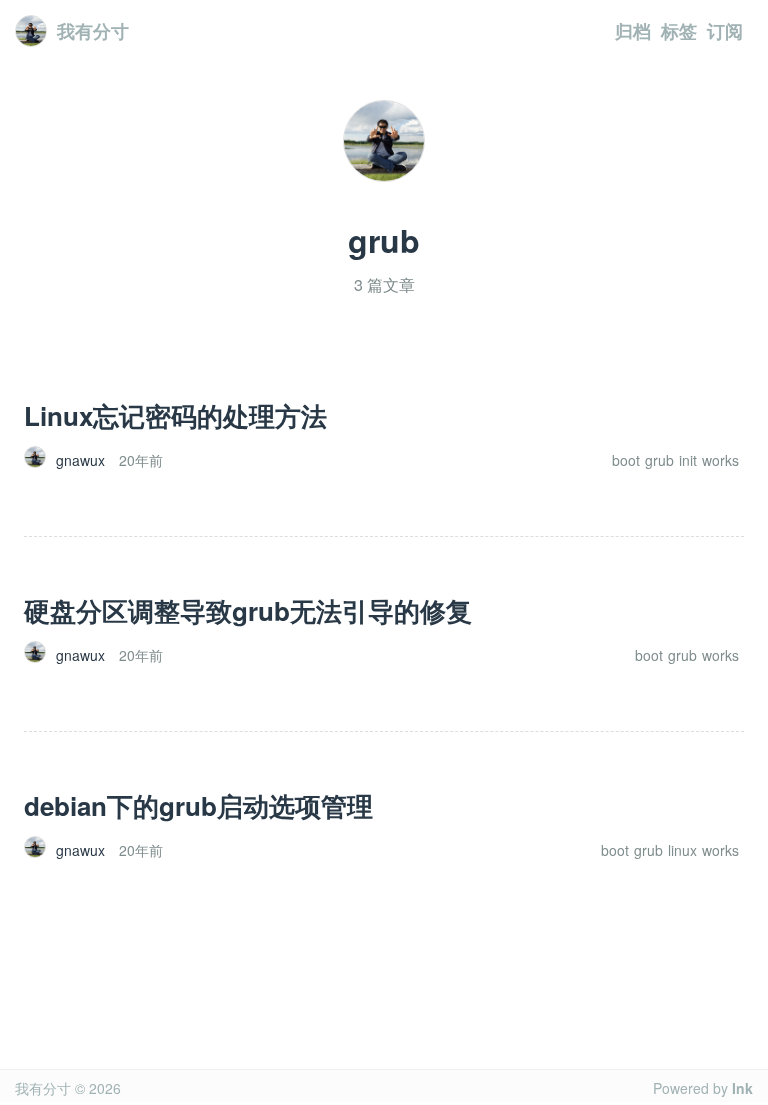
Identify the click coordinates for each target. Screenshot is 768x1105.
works (720, 460)
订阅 (725, 31)
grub (659, 460)
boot (626, 460)
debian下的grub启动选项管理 (198, 805)
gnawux (80, 460)
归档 (633, 31)
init (688, 460)
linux (682, 850)
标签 (679, 31)
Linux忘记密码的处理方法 (175, 415)
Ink (742, 1088)
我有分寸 (93, 31)
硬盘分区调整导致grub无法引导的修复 (248, 610)
